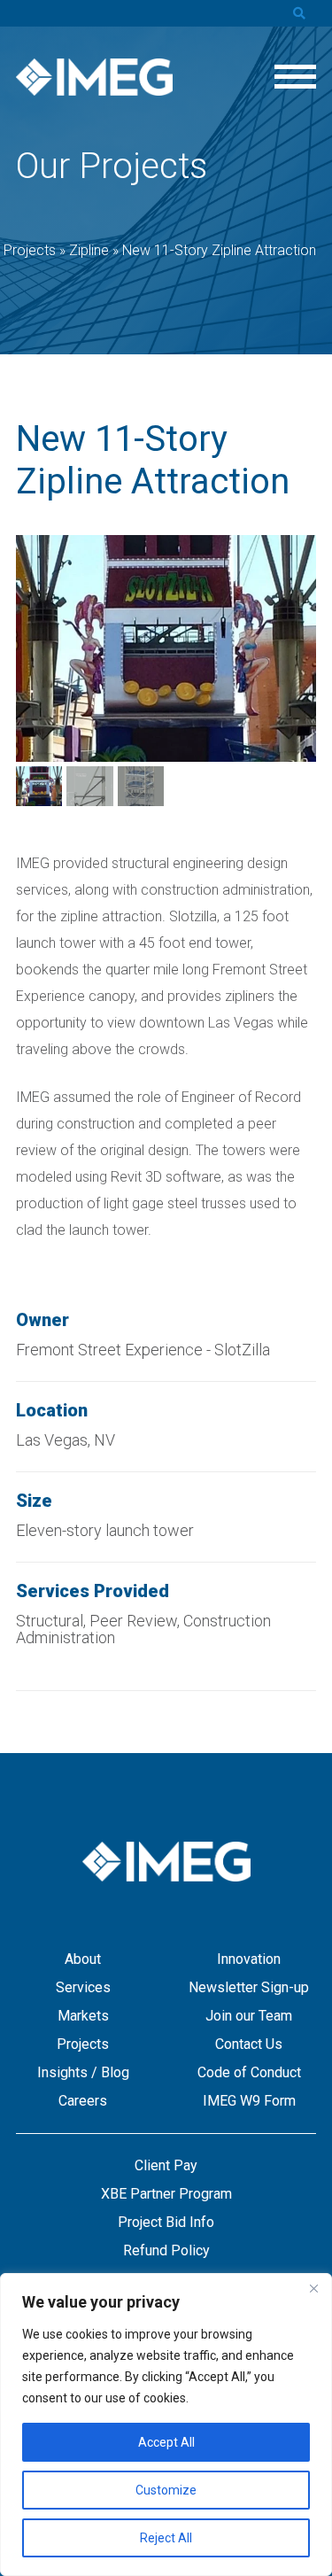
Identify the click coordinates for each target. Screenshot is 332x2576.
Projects (83, 2044)
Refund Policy (166, 2250)
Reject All (166, 2538)
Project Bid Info (166, 2222)
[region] (166, 2425)
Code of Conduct (249, 2072)
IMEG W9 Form (249, 2101)
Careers (83, 2101)
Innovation (249, 1959)
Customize (166, 2490)
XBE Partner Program (166, 2194)
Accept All (166, 2442)
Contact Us (249, 2044)
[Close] (313, 2288)
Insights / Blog (83, 2072)
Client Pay (166, 2165)
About (83, 1959)
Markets (83, 2016)
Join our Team (249, 2016)
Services (83, 1987)
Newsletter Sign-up (249, 1987)
